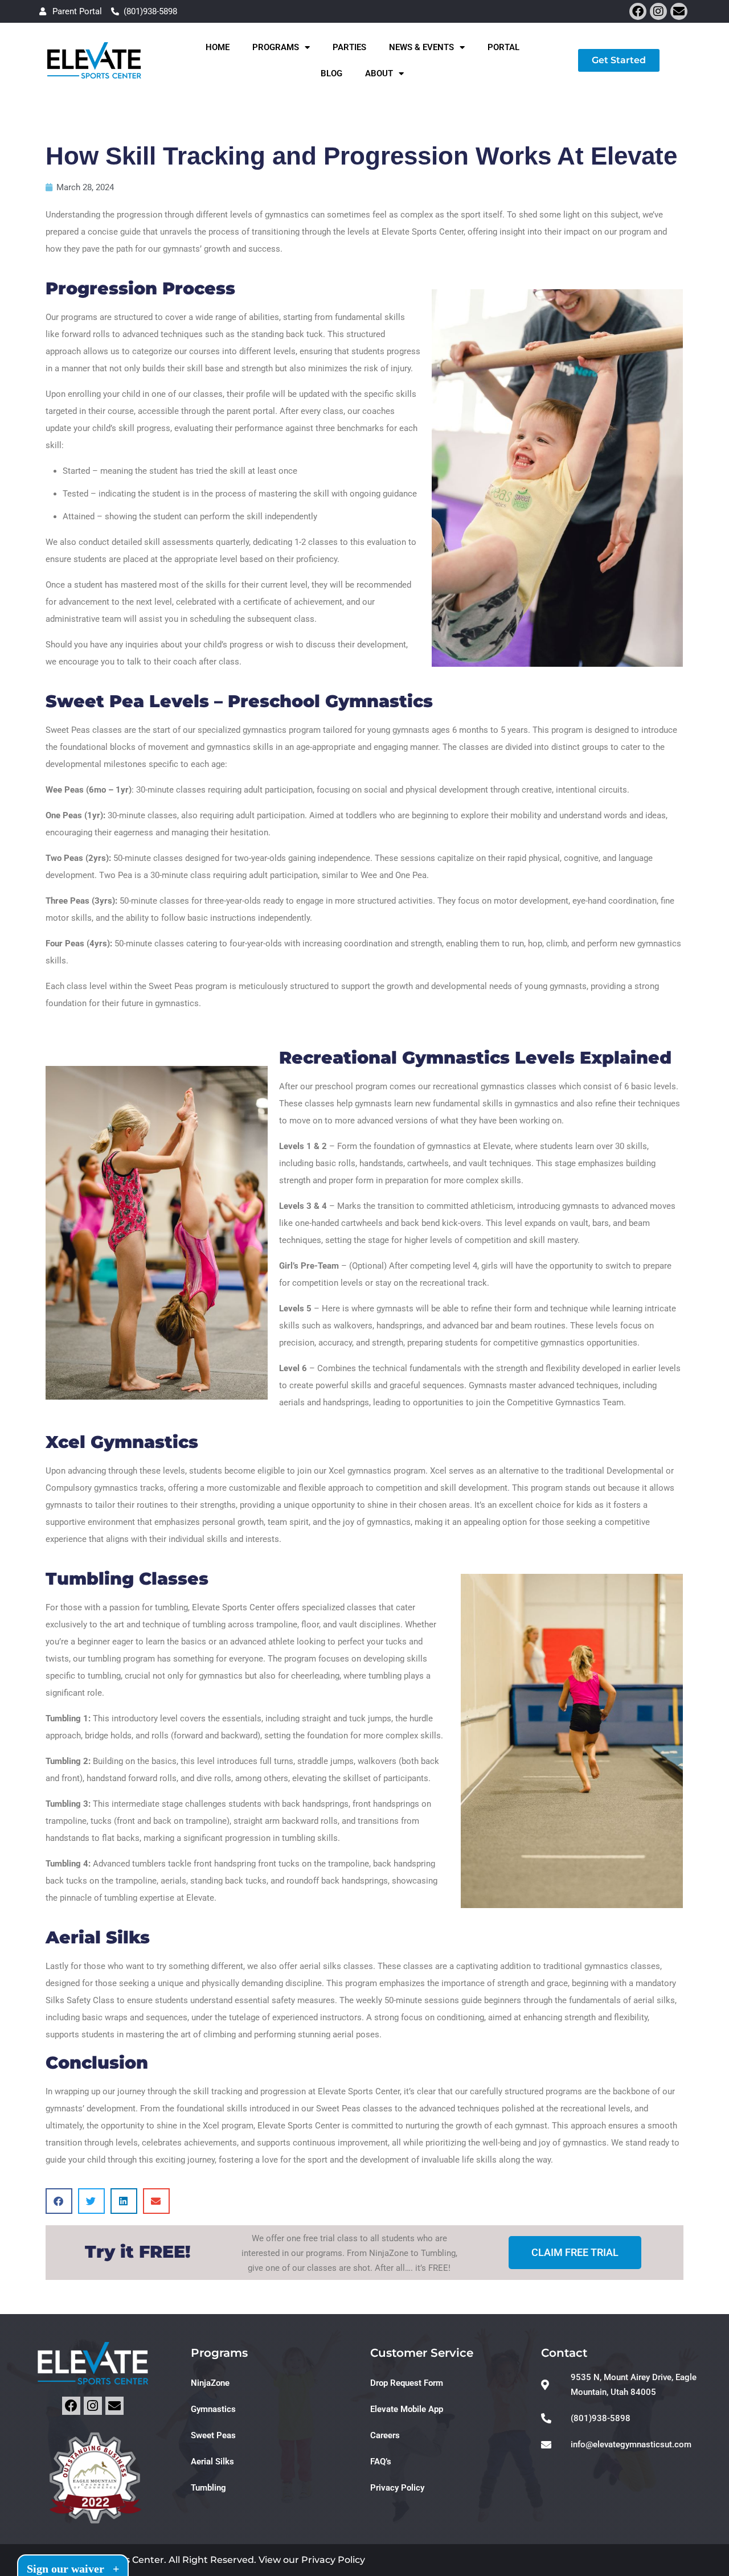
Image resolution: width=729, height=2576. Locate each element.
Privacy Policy (397, 2488)
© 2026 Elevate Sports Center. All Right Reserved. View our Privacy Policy (197, 2560)
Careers (385, 2435)
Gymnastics (213, 2409)
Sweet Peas (213, 2435)
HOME (218, 47)
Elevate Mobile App (407, 2409)
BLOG (331, 73)
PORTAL (503, 47)
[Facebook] (638, 11)
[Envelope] (679, 11)
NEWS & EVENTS (421, 47)
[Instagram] (658, 11)
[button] (59, 2201)
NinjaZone (210, 2383)
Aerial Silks (212, 2462)
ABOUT (379, 73)
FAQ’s (381, 2462)
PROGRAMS (276, 47)
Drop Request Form (407, 2383)
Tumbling (208, 2488)
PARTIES (349, 47)
